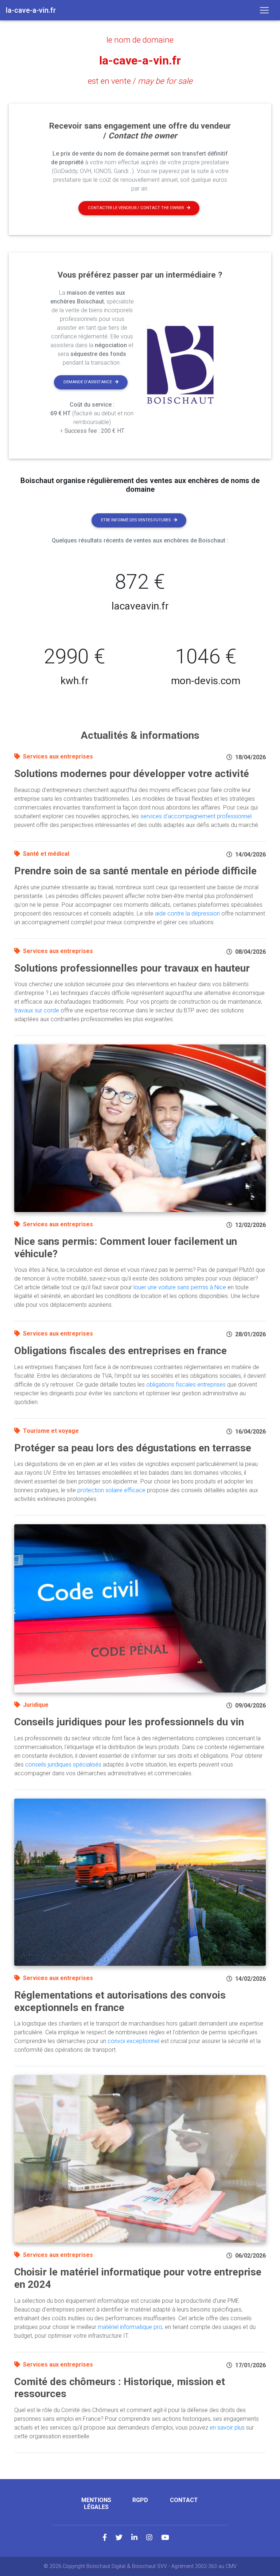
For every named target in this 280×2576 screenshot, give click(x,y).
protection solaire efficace (111, 1490)
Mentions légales (96, 2504)
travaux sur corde (37, 1010)
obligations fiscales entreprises (186, 1385)
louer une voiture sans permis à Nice (180, 1287)
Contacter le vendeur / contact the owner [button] (136, 208)
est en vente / (140, 81)
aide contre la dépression (187, 913)
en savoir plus (227, 2428)
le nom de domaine (140, 40)
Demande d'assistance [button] (88, 382)
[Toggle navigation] (264, 10)
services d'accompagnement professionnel (196, 816)
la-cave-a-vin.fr (140, 60)
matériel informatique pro (130, 2327)
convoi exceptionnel (133, 2041)
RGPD (140, 2500)
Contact (184, 2500)
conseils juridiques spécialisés (63, 1765)
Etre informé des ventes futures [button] (136, 520)
